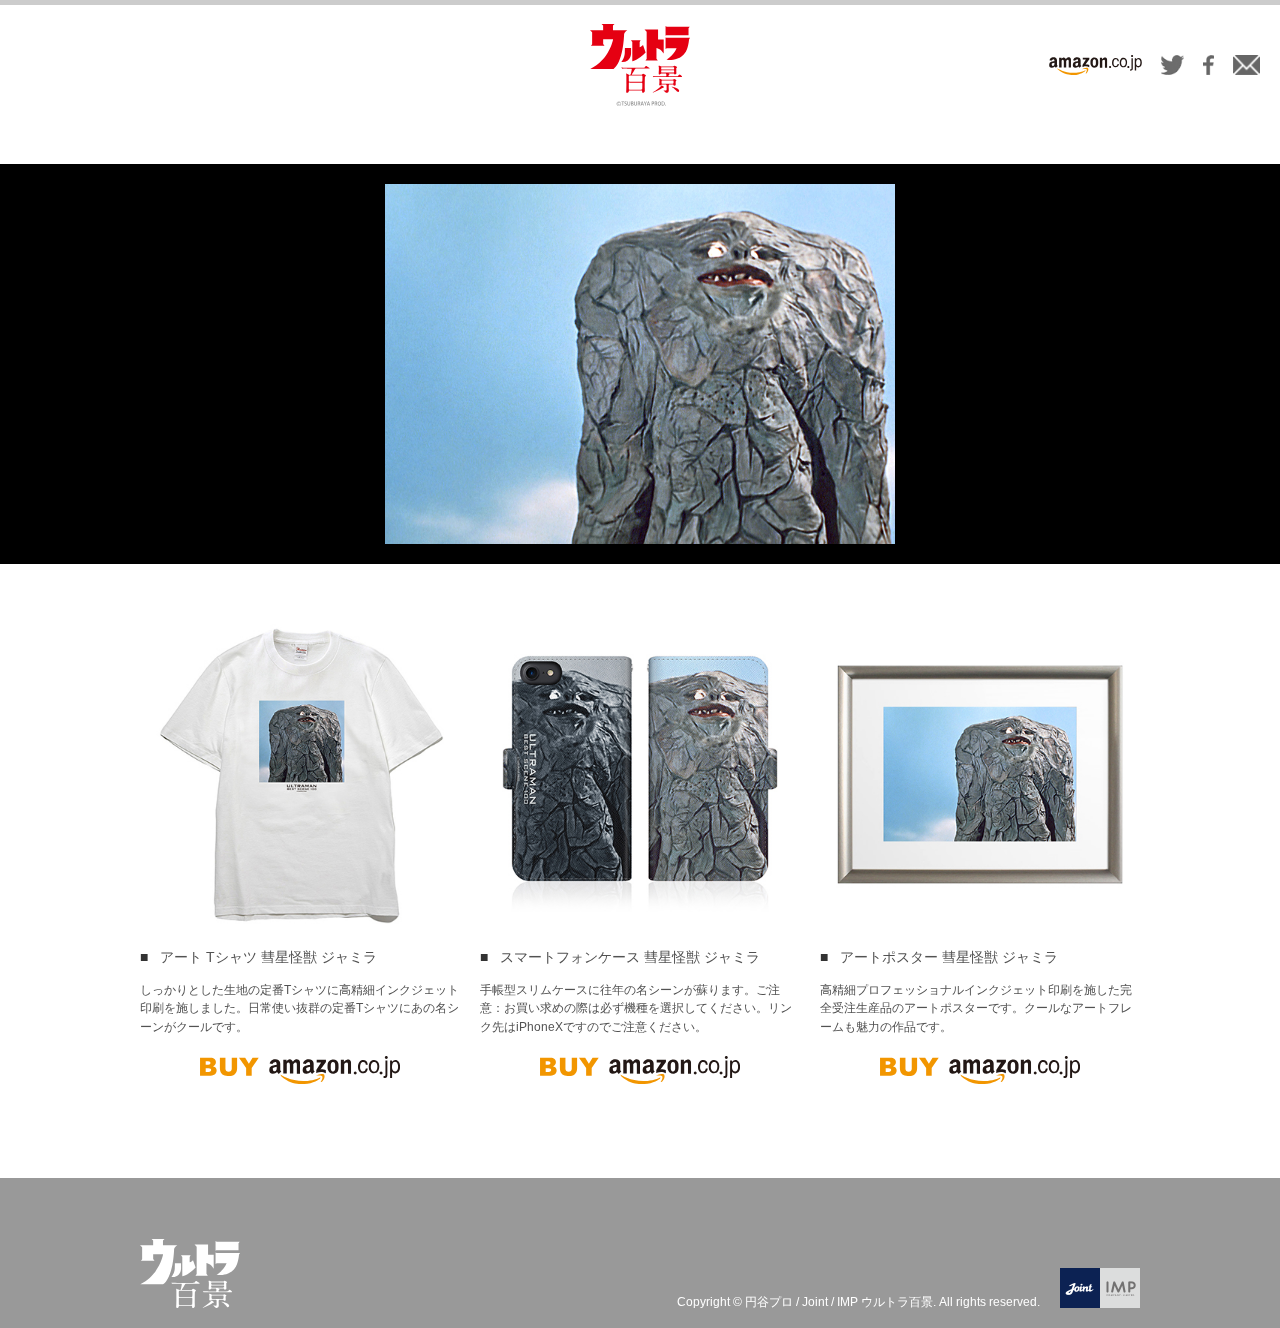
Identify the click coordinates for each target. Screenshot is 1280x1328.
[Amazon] (1095, 67)
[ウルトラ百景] (640, 65)
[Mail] (1246, 67)
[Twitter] (1172, 67)
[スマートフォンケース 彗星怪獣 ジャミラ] (640, 774)
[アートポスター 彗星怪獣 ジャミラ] (980, 774)
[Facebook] (1208, 67)
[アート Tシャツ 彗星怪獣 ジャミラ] (300, 774)
